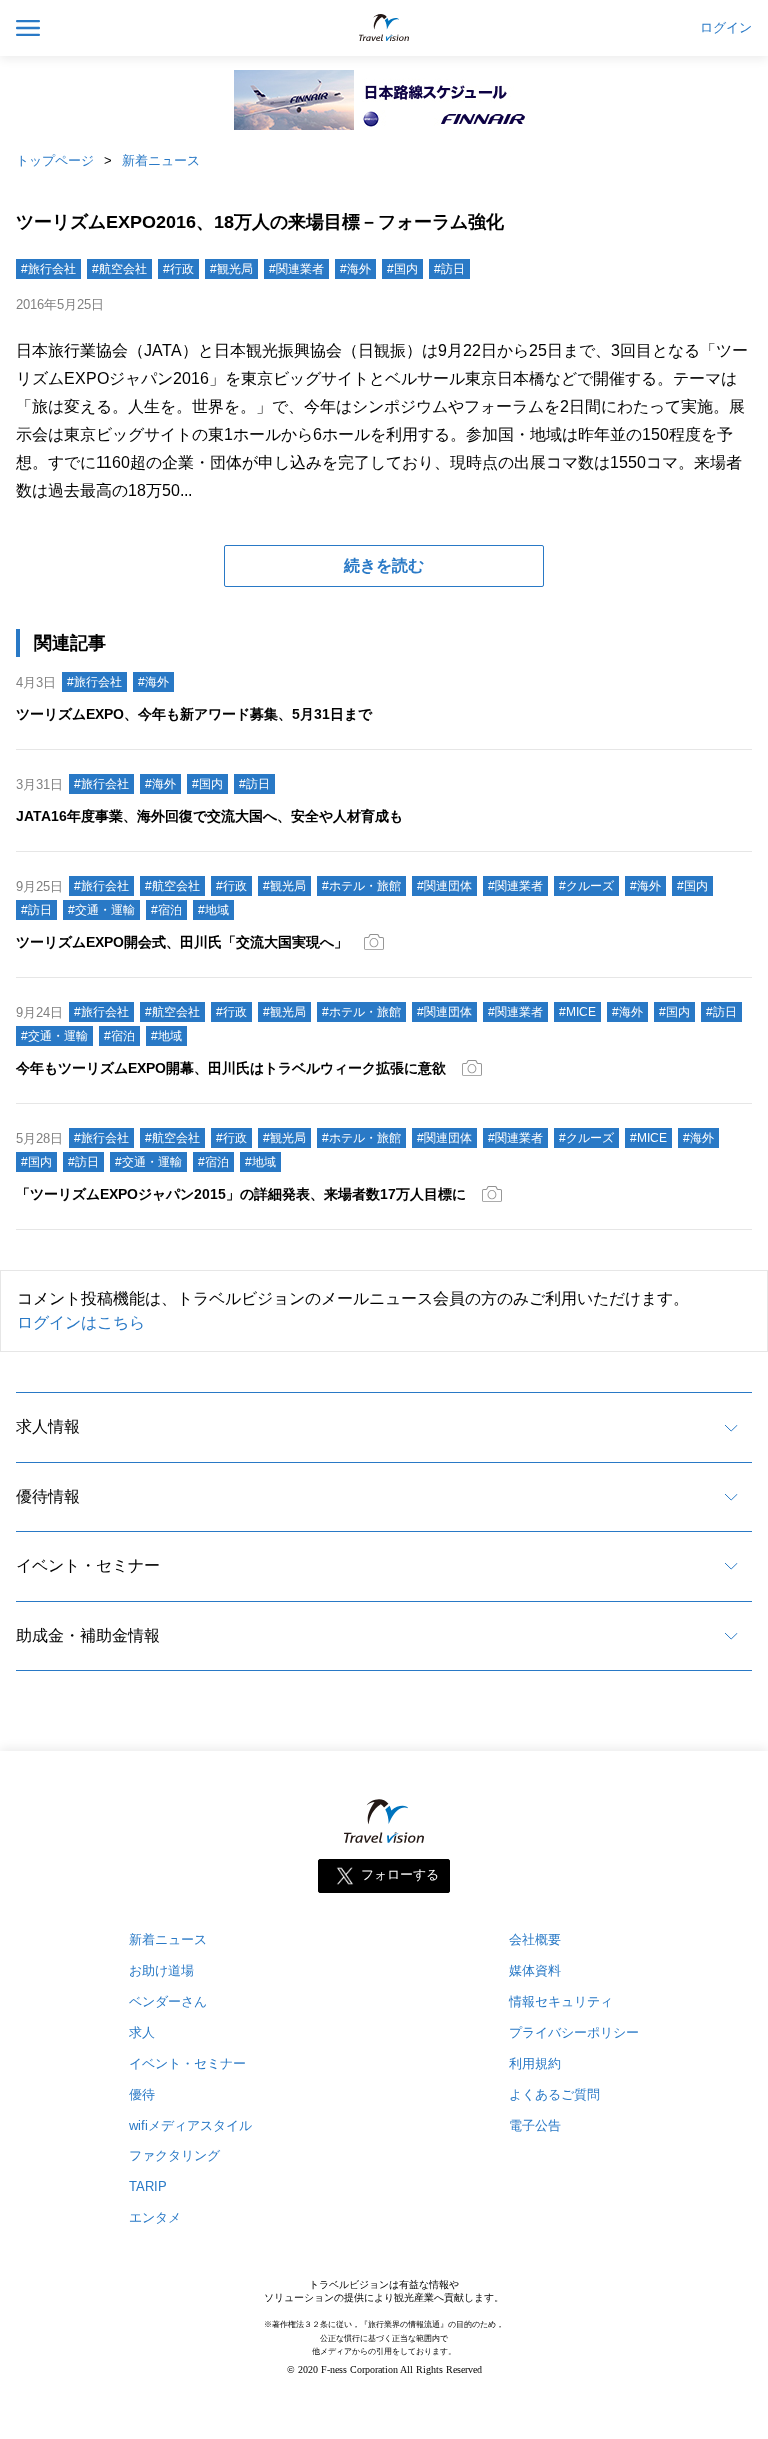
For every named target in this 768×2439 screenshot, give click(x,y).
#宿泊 (166, 910)
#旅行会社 (48, 269)
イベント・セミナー (88, 1565)
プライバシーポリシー (574, 2032)
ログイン (726, 28)
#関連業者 (296, 269)
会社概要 (535, 1939)
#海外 (355, 269)
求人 (142, 2032)
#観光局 (231, 269)
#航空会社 (119, 269)
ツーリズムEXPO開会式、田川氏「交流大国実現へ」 (182, 942)
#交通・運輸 (101, 910)
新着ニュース (161, 160)
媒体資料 (535, 1970)
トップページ (55, 160)
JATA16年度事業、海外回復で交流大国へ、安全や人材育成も (209, 816)
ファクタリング (174, 2155)
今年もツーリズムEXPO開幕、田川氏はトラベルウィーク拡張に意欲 (231, 1068)
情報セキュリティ (561, 2001)
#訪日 (449, 269)
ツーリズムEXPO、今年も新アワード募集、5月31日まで (194, 714)
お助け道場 (161, 1970)
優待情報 (48, 1496)
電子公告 (535, 2125)
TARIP (148, 2186)
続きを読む (384, 565)
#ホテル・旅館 (361, 886)
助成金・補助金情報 (88, 1635)
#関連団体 (444, 886)
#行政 (178, 269)
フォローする (400, 1874)
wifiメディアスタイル (190, 2125)
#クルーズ (586, 886)
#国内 (402, 269)
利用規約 (535, 2063)
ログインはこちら (81, 1322)
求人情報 (48, 1426)
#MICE (577, 1012)
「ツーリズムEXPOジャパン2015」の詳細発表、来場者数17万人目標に (241, 1194)
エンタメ (155, 2217)
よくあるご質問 (554, 2094)
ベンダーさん (168, 2001)
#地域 (213, 910)
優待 (142, 2094)
